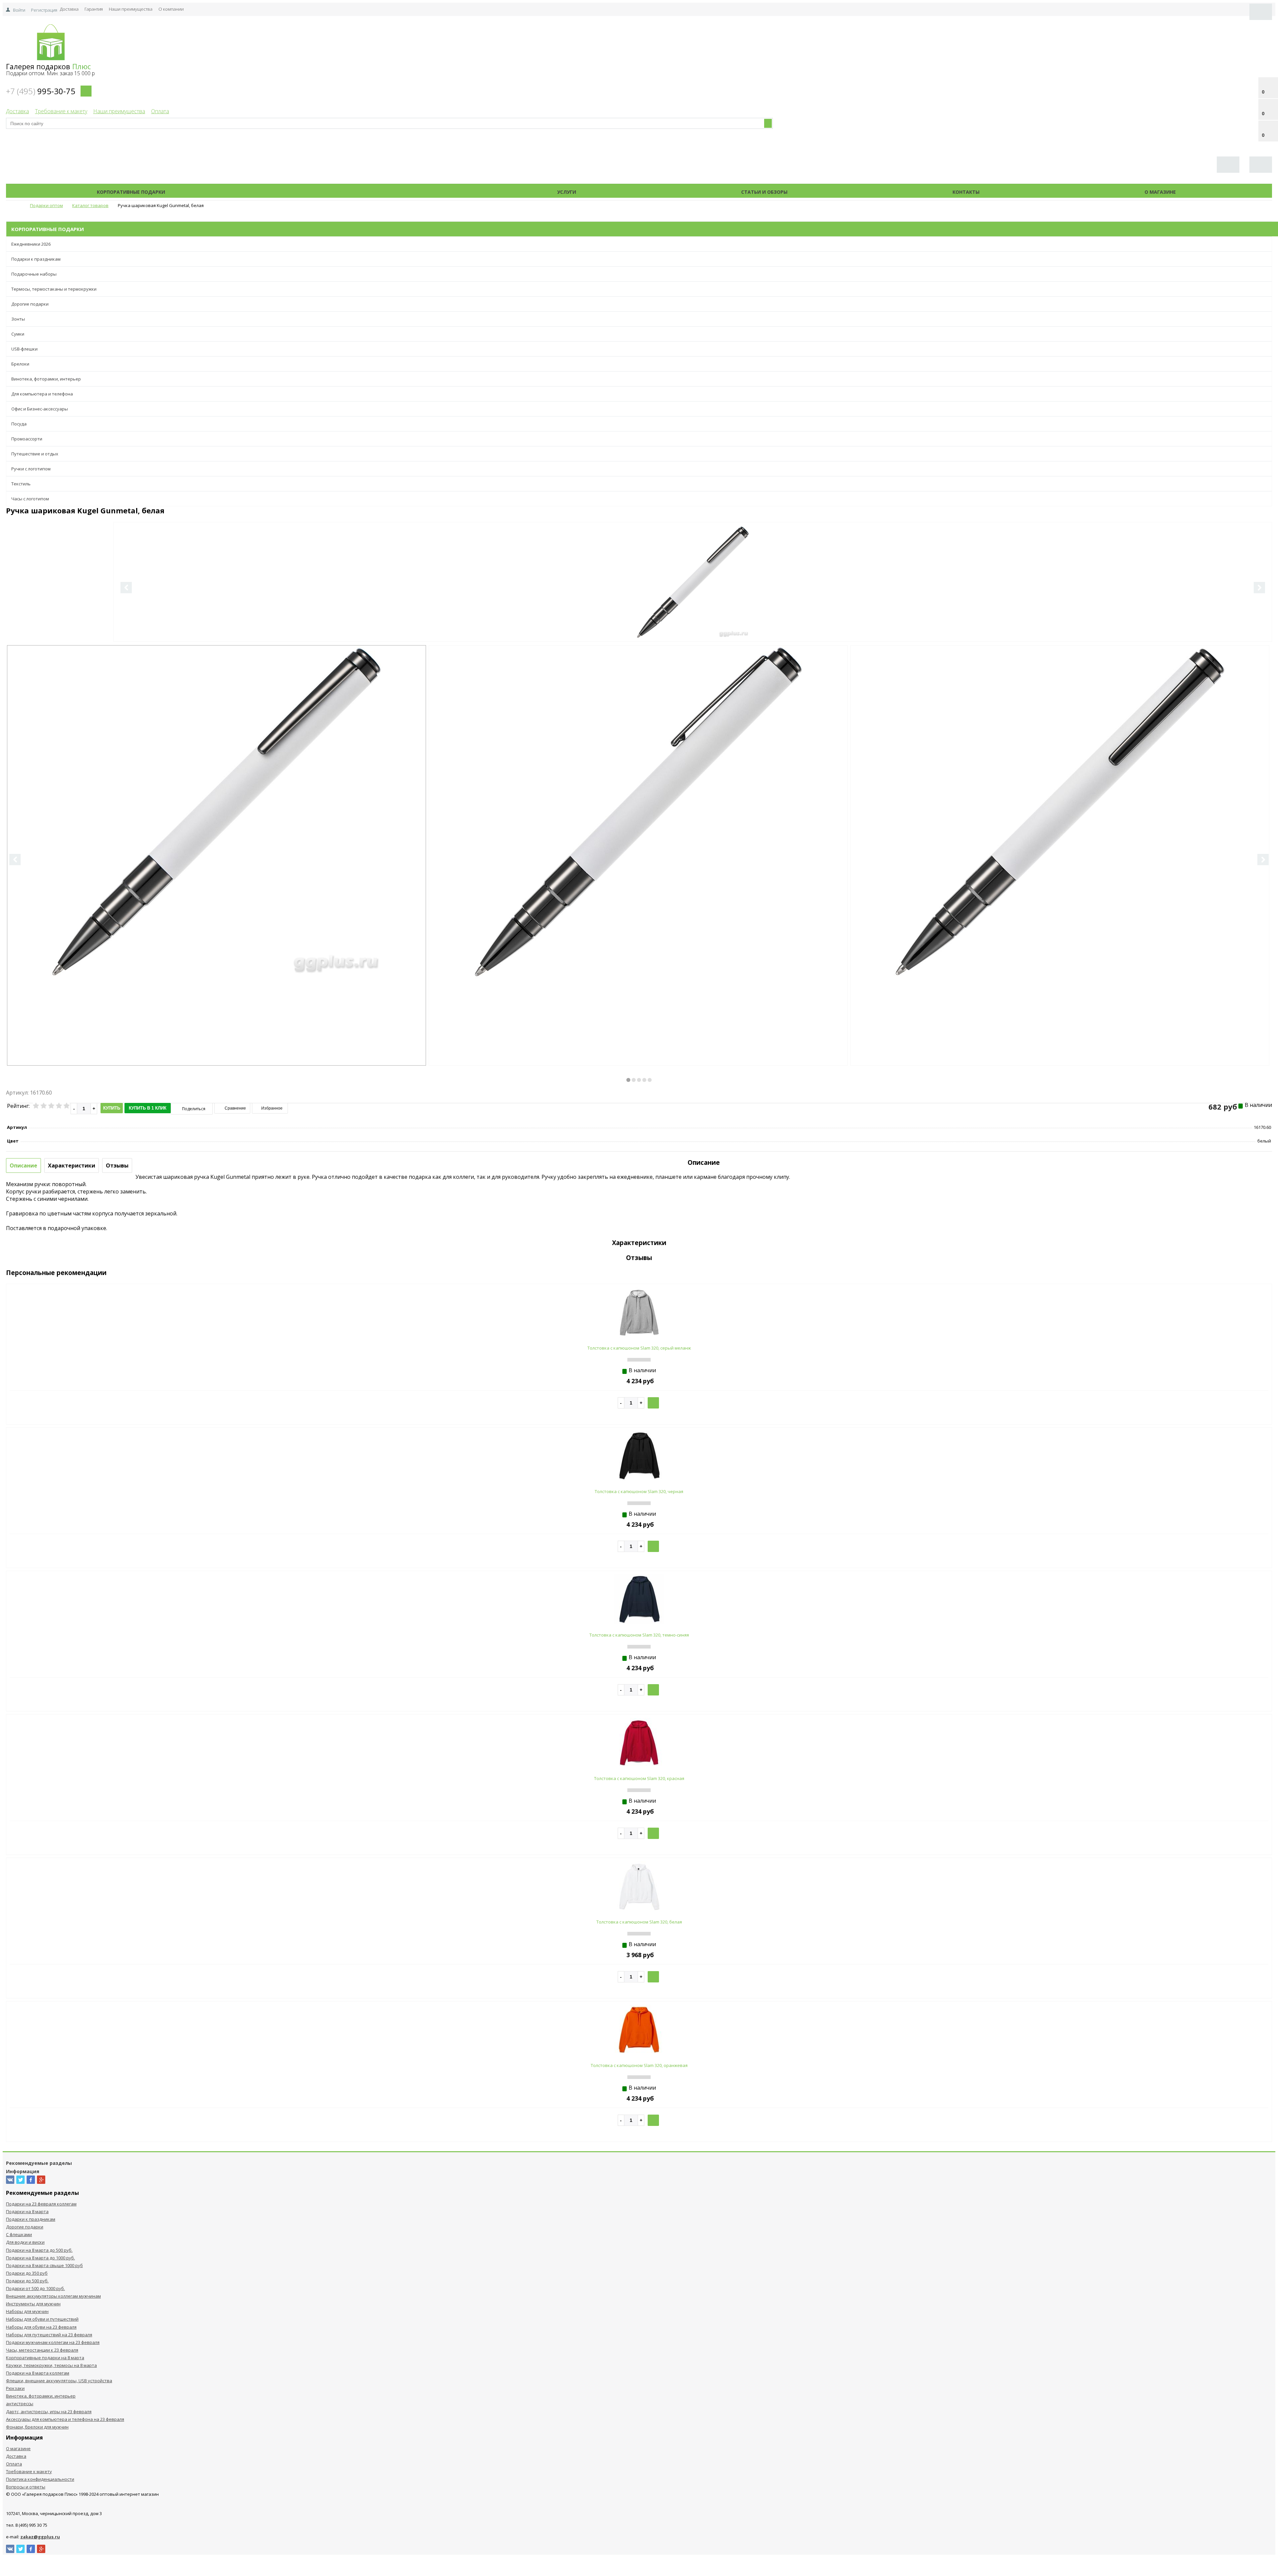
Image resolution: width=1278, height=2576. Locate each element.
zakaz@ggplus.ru (40, 2537)
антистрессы (20, 2404)
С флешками (19, 2234)
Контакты (966, 192)
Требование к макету (61, 111)
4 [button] (644, 1080)
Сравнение (235, 1108)
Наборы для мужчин (27, 2311)
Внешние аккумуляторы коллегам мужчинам (53, 2296)
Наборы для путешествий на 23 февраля (49, 2335)
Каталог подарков (361, 192)
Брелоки (20, 364)
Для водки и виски (25, 2242)
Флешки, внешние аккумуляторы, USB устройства (59, 2381)
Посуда (19, 424)
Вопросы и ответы (26, 2487)
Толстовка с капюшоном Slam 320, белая (639, 1922)
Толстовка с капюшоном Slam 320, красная (639, 1778)
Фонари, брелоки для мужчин (37, 2427)
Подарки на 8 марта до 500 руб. (39, 2250)
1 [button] (628, 1080)
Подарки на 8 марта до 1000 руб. (40, 2258)
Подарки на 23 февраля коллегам (41, 2204)
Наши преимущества (131, 9)
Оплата (160, 111)
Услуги (567, 192)
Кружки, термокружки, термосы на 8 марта (51, 2365)
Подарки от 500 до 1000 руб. (35, 2288)
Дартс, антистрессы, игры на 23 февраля (49, 2412)
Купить (112, 1108)
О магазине (1160, 192)
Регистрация (44, 10)
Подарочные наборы (34, 274)
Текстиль (21, 484)
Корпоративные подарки (131, 192)
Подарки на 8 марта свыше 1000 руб (44, 2265)
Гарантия (94, 9)
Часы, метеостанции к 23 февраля (42, 2350)
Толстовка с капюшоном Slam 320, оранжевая (639, 2065)
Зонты (18, 319)
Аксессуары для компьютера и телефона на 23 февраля (65, 2419)
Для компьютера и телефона (42, 394)
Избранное (271, 1108)
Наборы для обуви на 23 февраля (41, 2327)
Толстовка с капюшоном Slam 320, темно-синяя (639, 1635)
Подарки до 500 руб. (27, 2281)
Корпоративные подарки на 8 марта (45, 2358)
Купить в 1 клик (148, 1108)
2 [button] (634, 1080)
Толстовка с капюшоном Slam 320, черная (639, 1491)
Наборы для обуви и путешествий (42, 2319)
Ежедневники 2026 (31, 244)
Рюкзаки (15, 2388)
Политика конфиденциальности (40, 2479)
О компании (171, 9)
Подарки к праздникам (36, 259)
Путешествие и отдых (35, 454)
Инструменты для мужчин (33, 2304)
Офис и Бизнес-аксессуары (40, 409)
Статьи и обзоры (764, 192)
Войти (19, 10)
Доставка (69, 9)
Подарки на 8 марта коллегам (38, 2373)
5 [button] (650, 1080)
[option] (693, 610)
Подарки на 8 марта (27, 2211)
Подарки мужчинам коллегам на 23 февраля (53, 2342)
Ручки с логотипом (31, 469)
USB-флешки (24, 349)
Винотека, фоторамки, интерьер (46, 379)
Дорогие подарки (30, 304)
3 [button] (639, 1080)
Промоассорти (27, 439)
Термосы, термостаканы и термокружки (54, 289)
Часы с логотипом (30, 499)
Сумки (18, 334)
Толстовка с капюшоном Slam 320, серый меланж (639, 1348)
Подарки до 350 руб (27, 2273)
